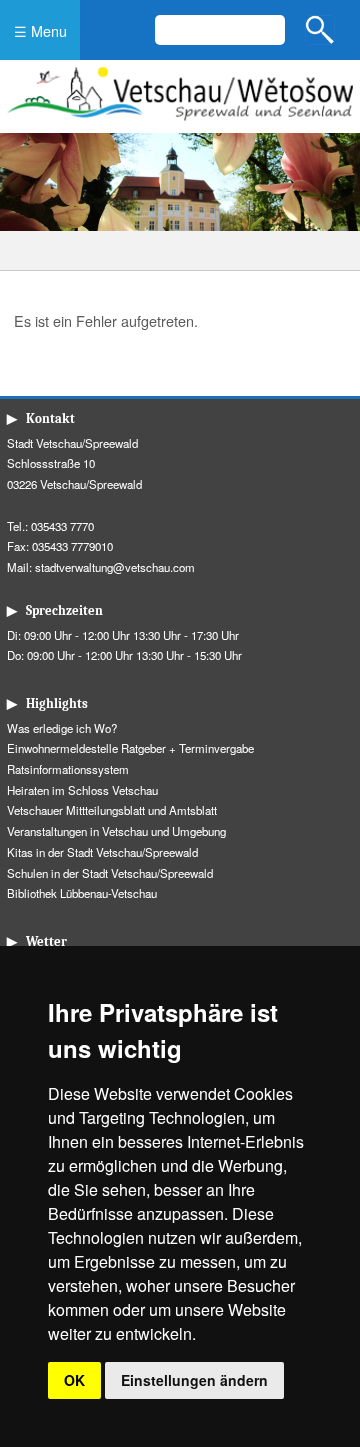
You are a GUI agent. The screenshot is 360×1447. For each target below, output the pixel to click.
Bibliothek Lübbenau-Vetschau (82, 893)
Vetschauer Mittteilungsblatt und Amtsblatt (112, 810)
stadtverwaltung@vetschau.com (115, 567)
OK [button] (74, 1380)
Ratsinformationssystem (68, 769)
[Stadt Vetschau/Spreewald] (180, 122)
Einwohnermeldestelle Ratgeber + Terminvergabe (130, 748)
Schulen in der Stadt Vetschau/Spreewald (110, 873)
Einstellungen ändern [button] (194, 1380)
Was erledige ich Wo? (62, 728)
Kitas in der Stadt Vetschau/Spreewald (102, 852)
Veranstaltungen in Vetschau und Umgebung (116, 831)
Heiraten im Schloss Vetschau (82, 790)
